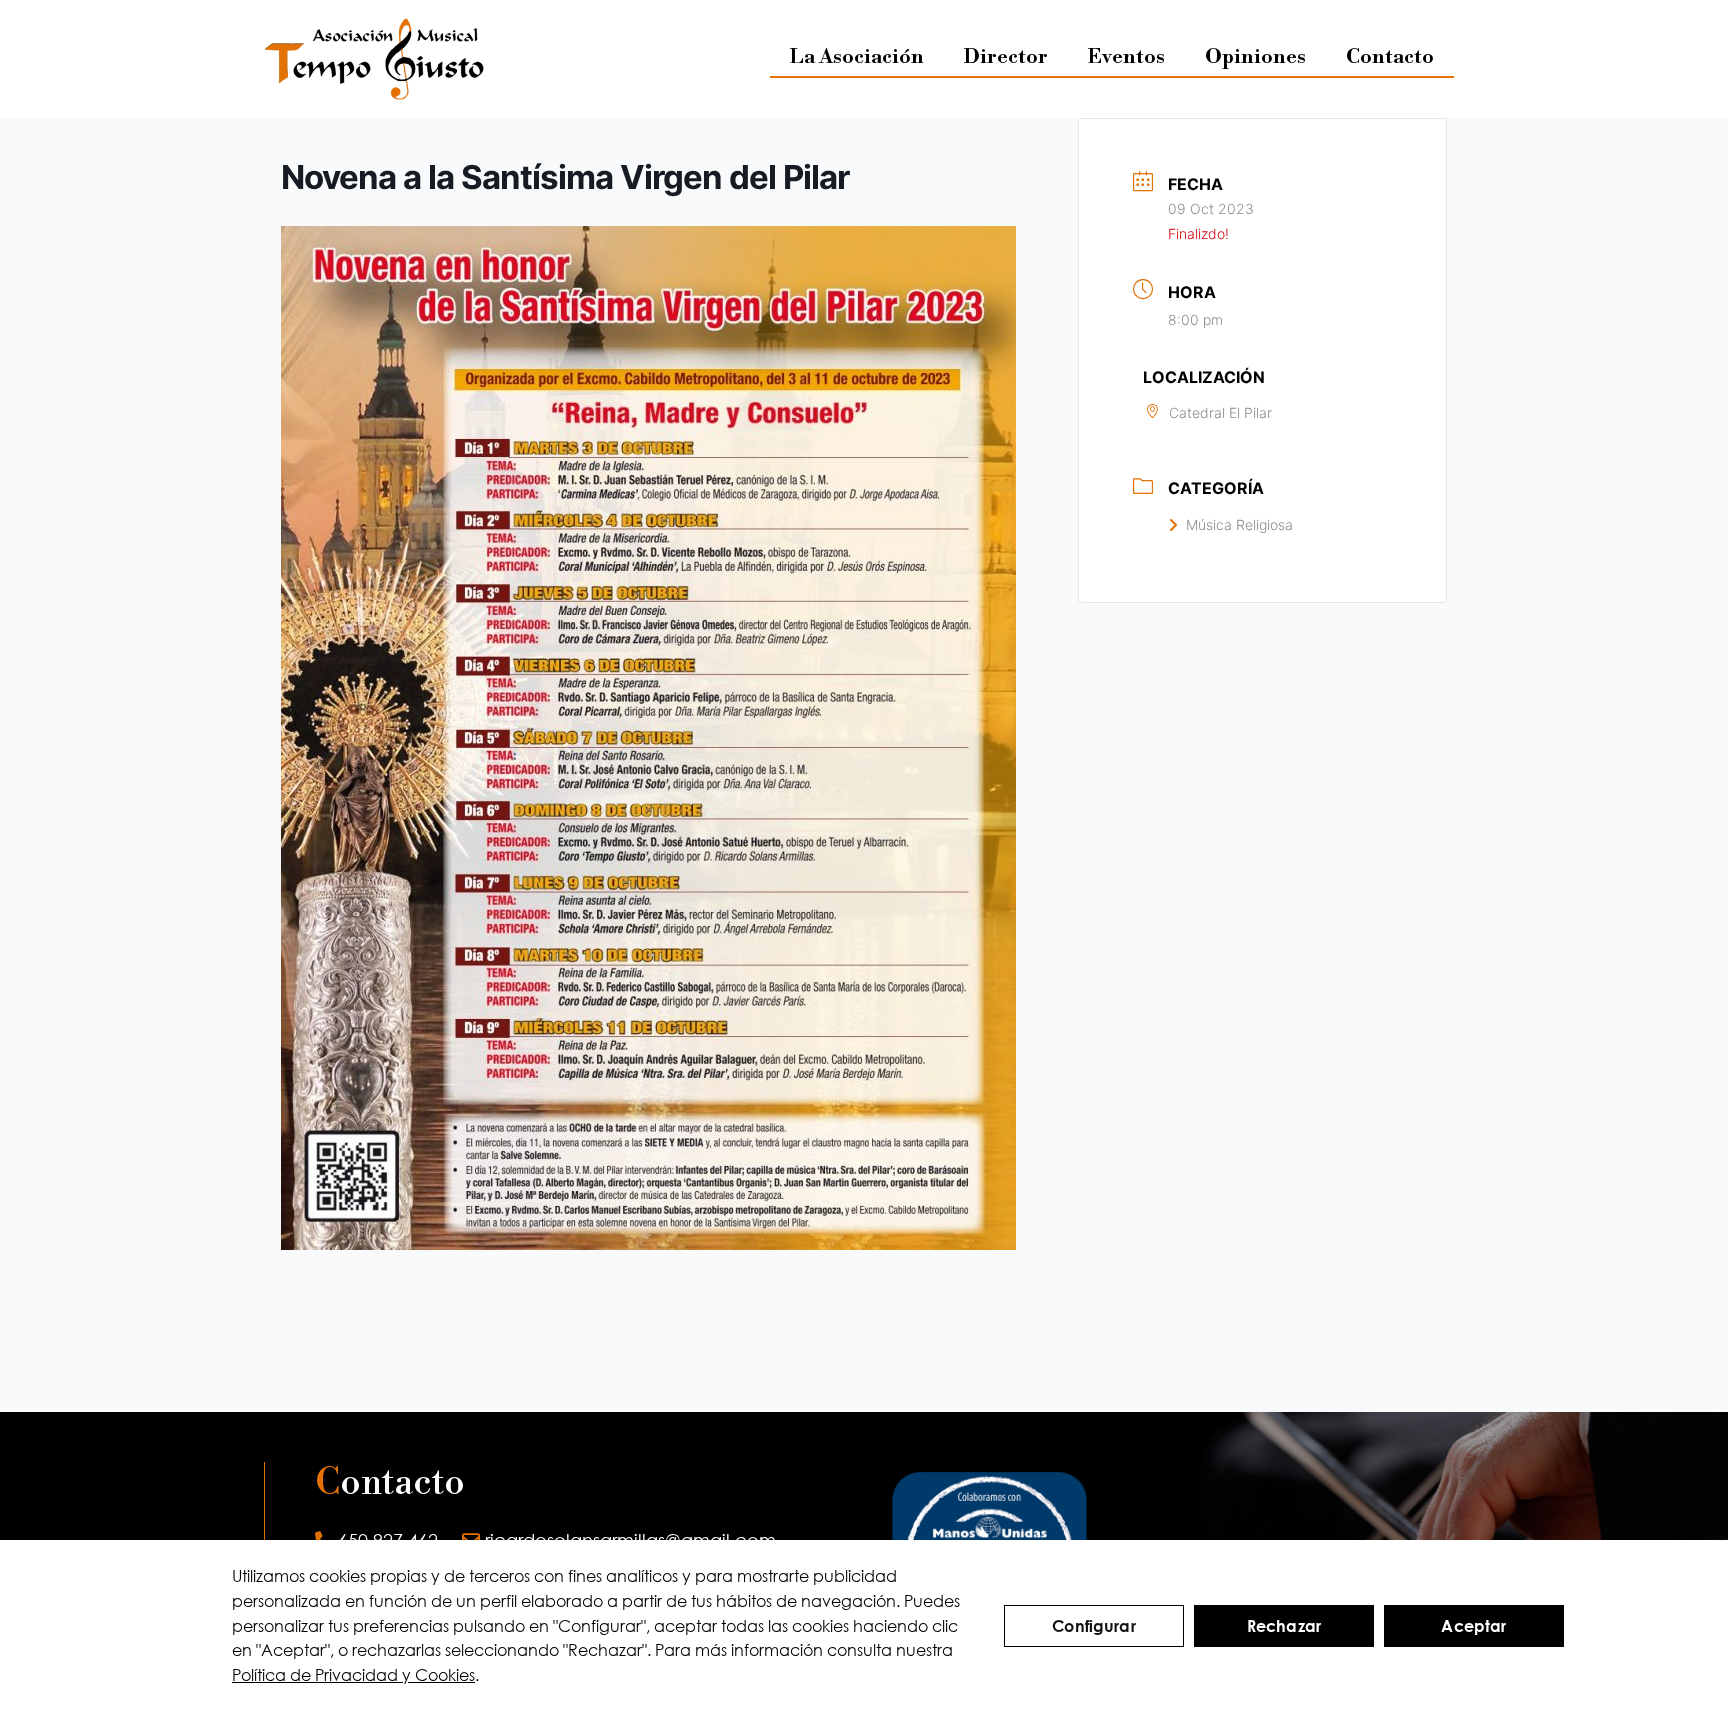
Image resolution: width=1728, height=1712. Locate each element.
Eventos (1126, 57)
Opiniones (1255, 57)
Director (1006, 57)
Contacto (1390, 57)
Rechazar (1284, 1625)
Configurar (1094, 1625)
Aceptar (1473, 1625)
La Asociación (857, 57)
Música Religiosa (1239, 524)
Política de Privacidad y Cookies (353, 1674)
